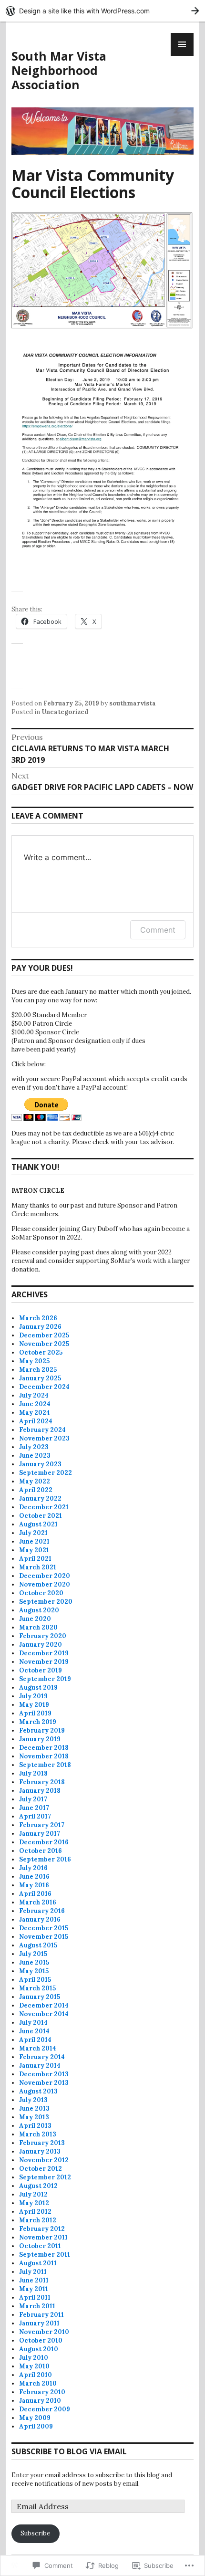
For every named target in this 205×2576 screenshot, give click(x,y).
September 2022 (46, 1473)
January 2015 (40, 1997)
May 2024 (35, 1413)
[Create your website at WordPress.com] (102, 11)
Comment (158, 930)
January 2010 (40, 2401)
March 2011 (37, 2306)
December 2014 (44, 2005)
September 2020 (46, 1602)
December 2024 (44, 1387)
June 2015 (34, 1962)
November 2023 (44, 1438)
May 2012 (34, 2203)
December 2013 (44, 2074)
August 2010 (39, 2349)
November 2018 (44, 1756)
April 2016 (35, 1894)
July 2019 (33, 1696)
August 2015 (38, 1945)
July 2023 (34, 1447)
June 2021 (34, 1541)
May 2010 (34, 2366)
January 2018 (40, 1791)
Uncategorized (65, 712)
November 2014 (44, 2014)
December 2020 (45, 1576)
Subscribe (35, 2533)
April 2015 (35, 1980)
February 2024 (42, 1430)
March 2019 (38, 1722)
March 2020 (38, 1627)
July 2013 (33, 2100)
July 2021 (33, 1533)
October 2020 (41, 1593)
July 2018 (33, 1773)
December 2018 (44, 1748)
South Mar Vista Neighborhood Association (59, 70)
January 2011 (39, 2323)
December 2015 (44, 1928)
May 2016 (34, 1885)
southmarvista (133, 703)
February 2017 (42, 1825)
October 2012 (41, 2169)
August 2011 (38, 2263)
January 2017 (40, 1834)
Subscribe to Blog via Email (69, 2451)
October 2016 (41, 1851)
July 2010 (34, 2358)
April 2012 (35, 2212)
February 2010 (42, 2392)
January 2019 (40, 1739)
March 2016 (38, 1902)
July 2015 (33, 1954)
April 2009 (36, 2426)
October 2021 (41, 1516)
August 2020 (39, 1610)
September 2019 (45, 1679)
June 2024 (35, 1404)
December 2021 (44, 1507)
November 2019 (44, 1662)
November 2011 (43, 2237)
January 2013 (40, 2151)
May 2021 (34, 1550)
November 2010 (44, 2332)
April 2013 (35, 2126)
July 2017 (33, 1799)
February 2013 (42, 2143)
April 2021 (35, 1559)
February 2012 (42, 2229)
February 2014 (42, 2057)
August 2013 (38, 2091)
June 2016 (34, 1877)
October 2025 (41, 1352)
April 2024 (36, 1421)
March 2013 (38, 2134)
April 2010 (36, 2375)
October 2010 (41, 2340)
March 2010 (38, 2383)
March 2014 (38, 2048)
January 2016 (40, 1919)
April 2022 (36, 1490)
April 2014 (35, 2040)
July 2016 (33, 1868)
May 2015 (34, 1971)
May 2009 (35, 2418)
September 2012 (45, 2177)
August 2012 (38, 2186)
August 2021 (38, 1524)
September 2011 (45, 2255)
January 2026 (40, 1327)
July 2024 (34, 1395)
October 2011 (40, 2246)
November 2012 (44, 2160)
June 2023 (35, 1456)
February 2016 (42, 1911)
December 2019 (44, 1653)
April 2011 (35, 2297)
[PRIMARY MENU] (182, 44)
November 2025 (44, 1344)
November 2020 (45, 1584)
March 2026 (38, 1318)
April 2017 (35, 1816)
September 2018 (45, 1765)
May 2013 (34, 2117)
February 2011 (41, 2315)
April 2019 (35, 1713)
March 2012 (38, 2220)
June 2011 (34, 2280)
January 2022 (40, 1498)
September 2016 (45, 1859)
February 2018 (42, 1782)
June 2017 (34, 1808)
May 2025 (34, 1361)
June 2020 (35, 1619)
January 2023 (40, 1464)
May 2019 (34, 1705)
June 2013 (34, 2108)
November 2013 (44, 2083)
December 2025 (44, 1335)
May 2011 (34, 2289)
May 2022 (35, 1481)
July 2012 (33, 2194)
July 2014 (33, 2023)
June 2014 (34, 2031)
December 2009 (45, 2409)
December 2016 (44, 1842)
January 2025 (40, 1378)
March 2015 (37, 1988)
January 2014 (40, 2066)
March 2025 (38, 1370)
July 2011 (33, 2272)
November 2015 (44, 1937)
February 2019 (42, 1730)
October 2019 (41, 1670)
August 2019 (38, 1688)
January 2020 (41, 1645)
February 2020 (43, 1636)
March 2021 (38, 1567)
